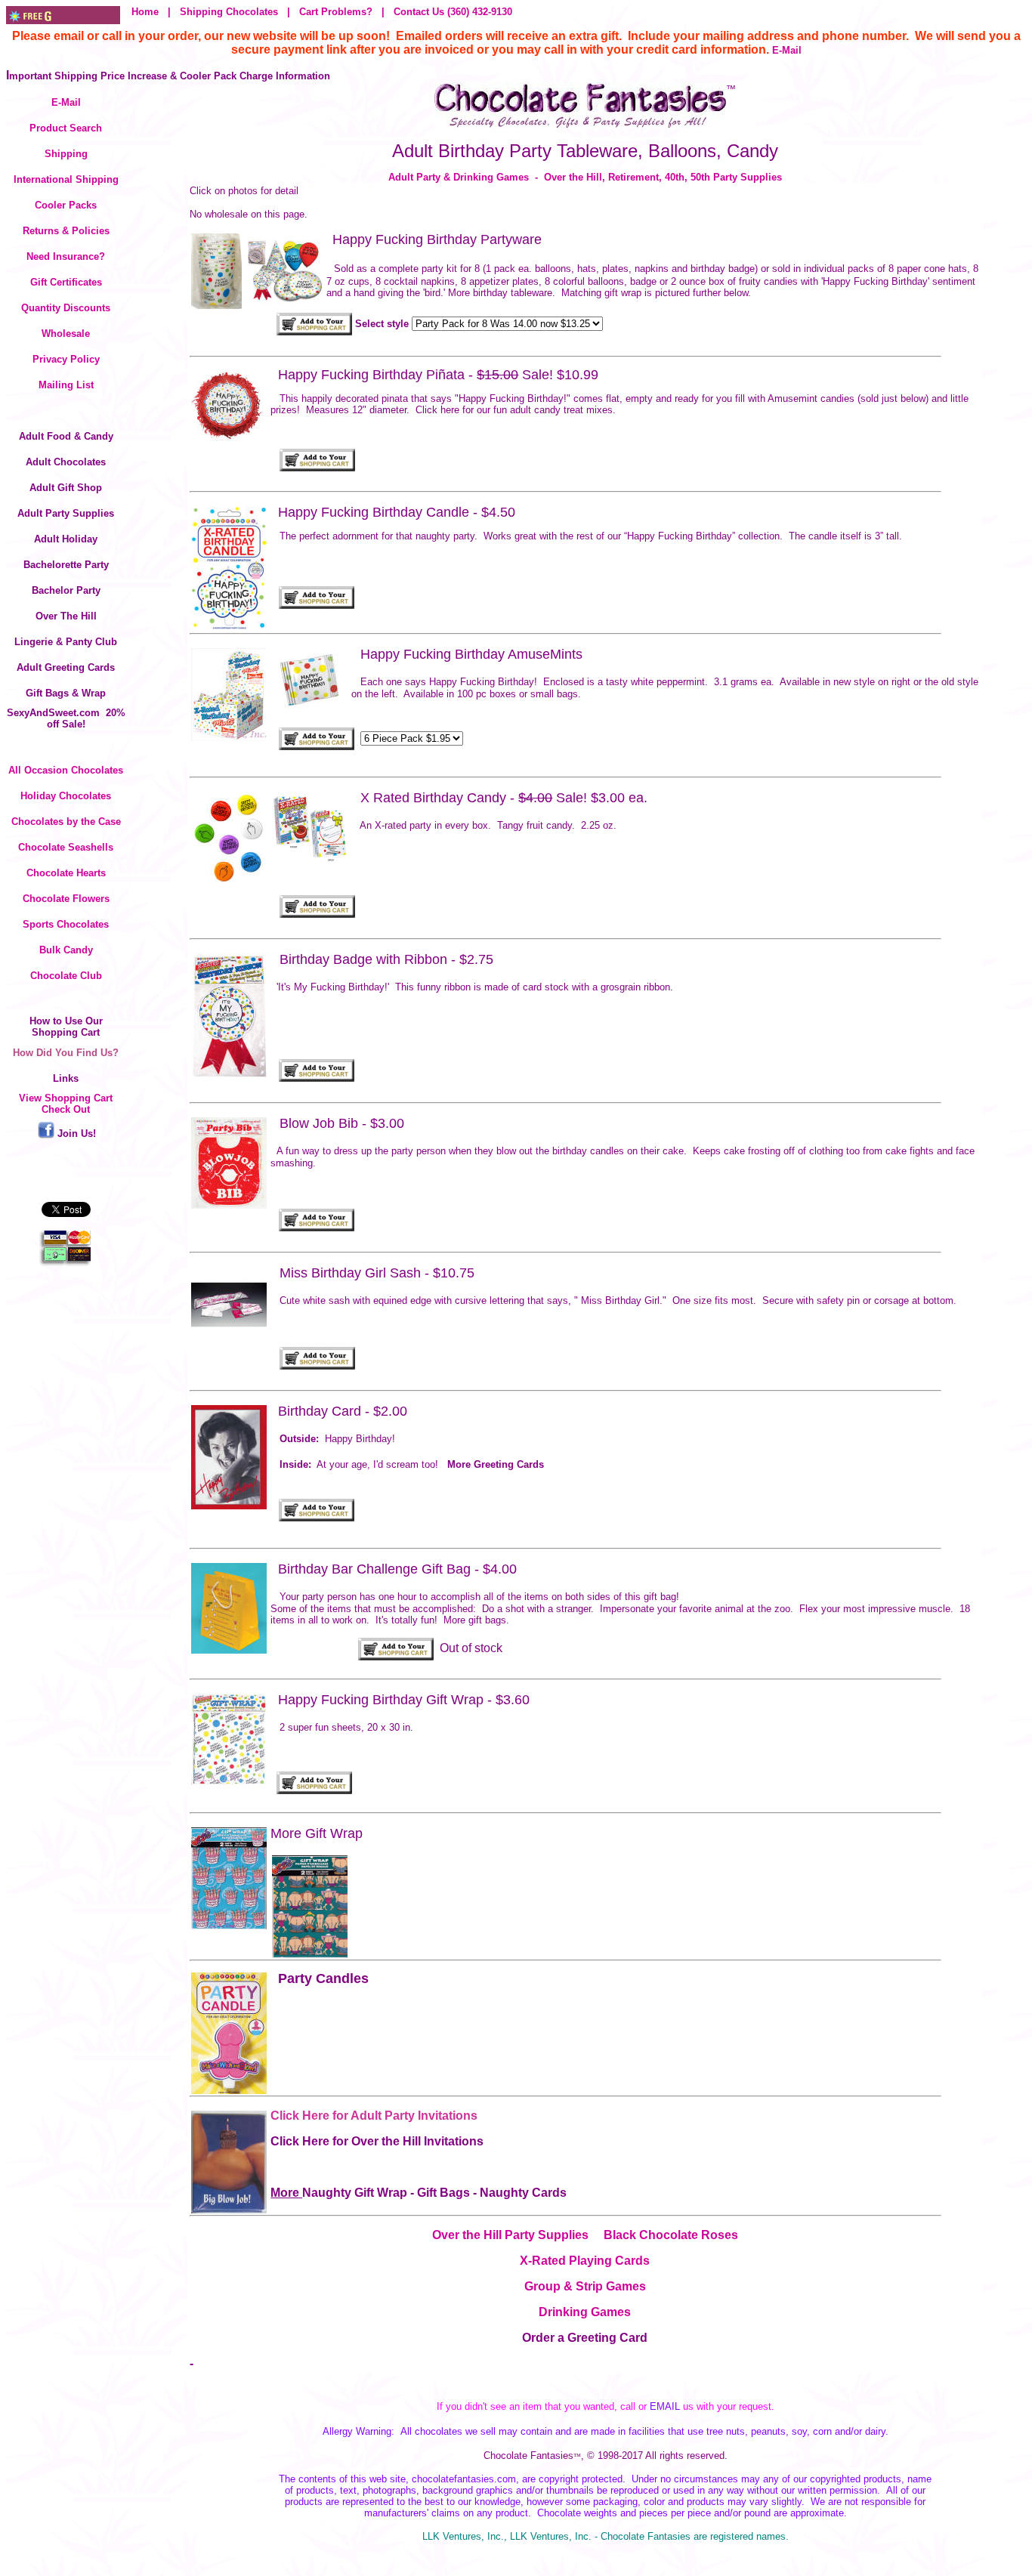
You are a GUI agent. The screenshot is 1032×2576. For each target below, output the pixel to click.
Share (66, 1172)
